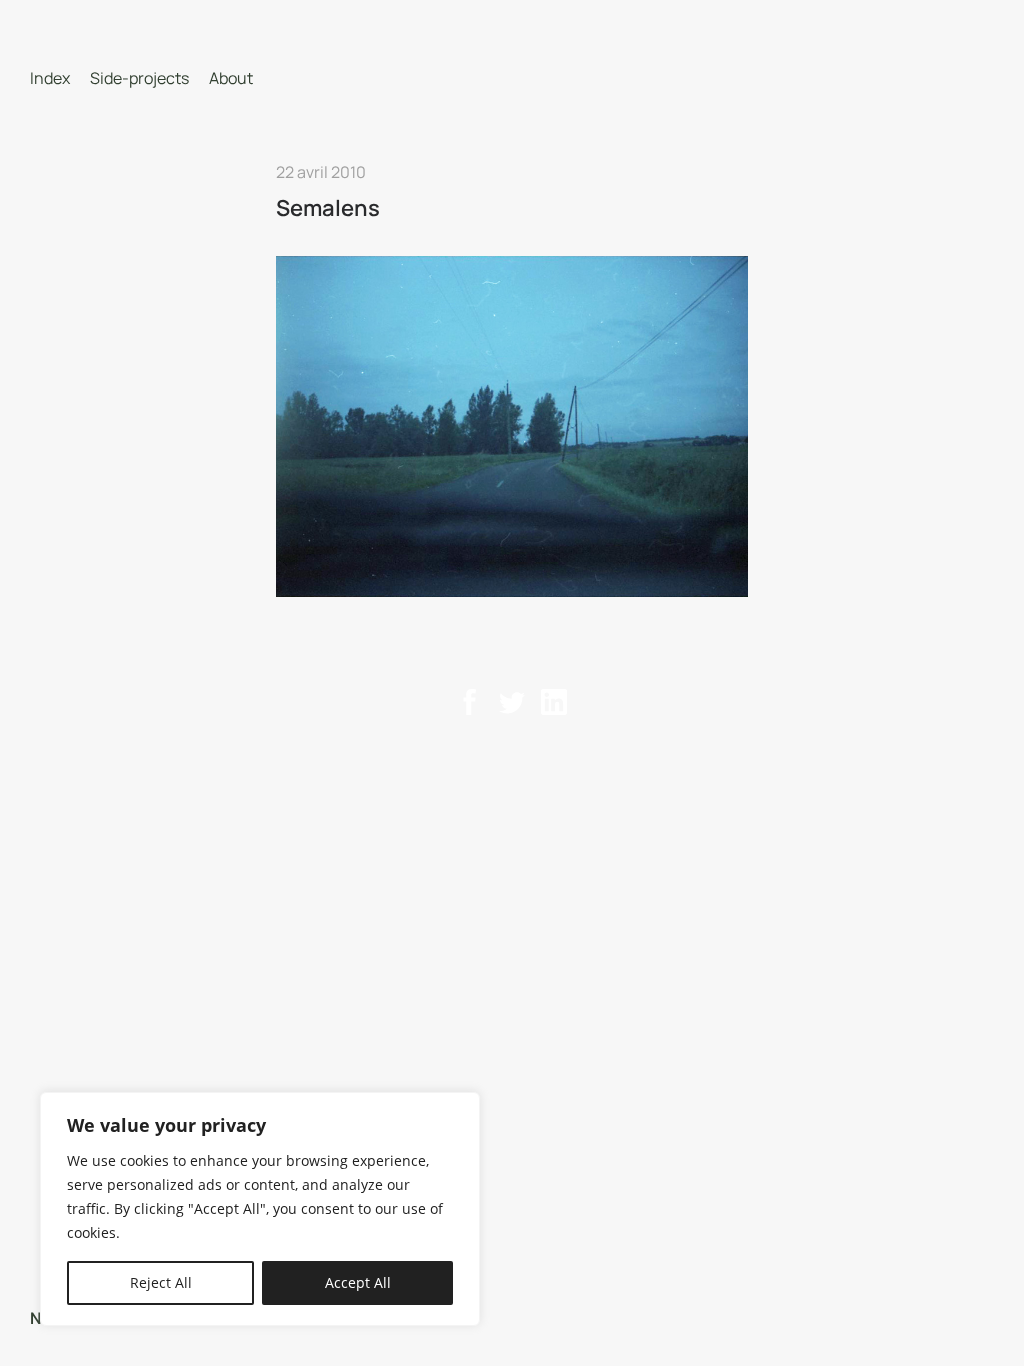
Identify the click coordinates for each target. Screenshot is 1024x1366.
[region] (260, 1209)
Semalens (328, 208)
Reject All (161, 1282)
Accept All (358, 1282)
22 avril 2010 (321, 172)
